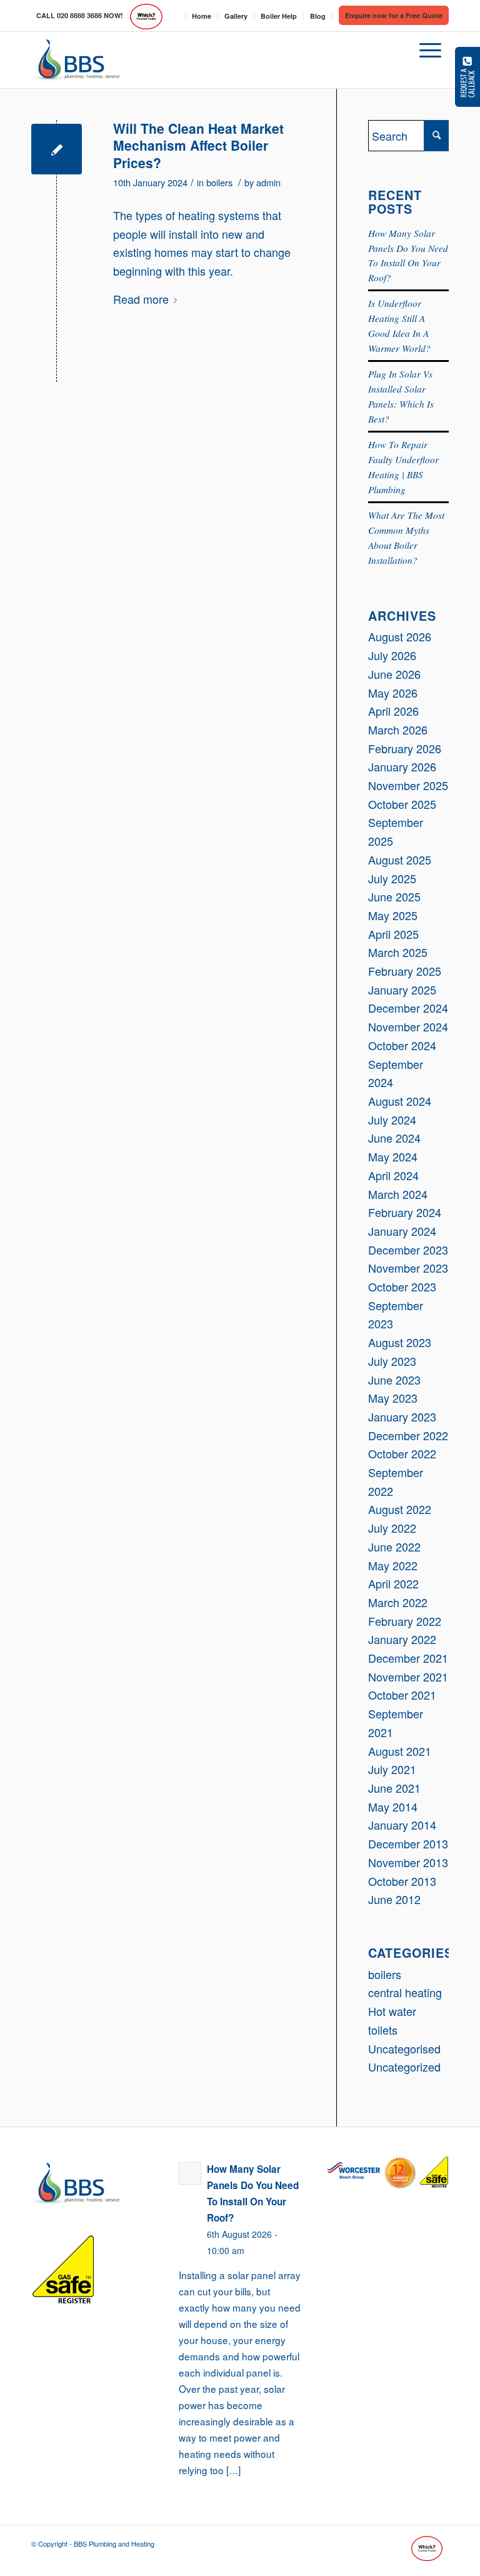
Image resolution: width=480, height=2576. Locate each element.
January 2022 (402, 1639)
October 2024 (402, 1045)
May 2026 (393, 693)
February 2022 (405, 1621)
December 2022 (408, 1435)
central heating (405, 1992)
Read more (141, 299)
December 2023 (408, 1250)
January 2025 (402, 990)
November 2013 (408, 1862)
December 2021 (408, 1658)
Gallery (236, 16)
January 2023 (402, 1416)
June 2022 (394, 1546)
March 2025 (398, 952)
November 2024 (408, 1026)
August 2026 (400, 636)
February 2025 (405, 971)
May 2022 (393, 1565)
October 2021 (402, 1695)
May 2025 (393, 915)
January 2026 (402, 766)
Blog (318, 16)
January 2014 (402, 1825)
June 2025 (394, 896)
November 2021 (408, 1676)
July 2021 (392, 1769)
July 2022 (392, 1528)
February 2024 (405, 1212)
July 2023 (392, 1361)
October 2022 (402, 1453)
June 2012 (394, 1899)
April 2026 (393, 711)
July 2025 (392, 878)
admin (268, 182)
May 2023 (393, 1398)
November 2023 (408, 1268)
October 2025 (402, 804)
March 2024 (398, 1194)
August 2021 (400, 1751)
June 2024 (394, 1138)
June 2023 (394, 1380)
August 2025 (400, 860)
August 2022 (400, 1509)
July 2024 (392, 1120)
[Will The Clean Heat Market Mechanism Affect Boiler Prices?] (57, 149)
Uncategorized (404, 2067)
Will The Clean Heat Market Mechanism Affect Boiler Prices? (198, 145)
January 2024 (402, 1231)
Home (202, 16)
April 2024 (393, 1175)
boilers (219, 182)
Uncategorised (404, 2048)
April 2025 (393, 934)
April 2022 (393, 1583)
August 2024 (400, 1101)
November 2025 (408, 785)
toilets (383, 2030)
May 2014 (393, 1807)
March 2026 (398, 729)
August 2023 (400, 1342)
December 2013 (408, 1843)
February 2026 (405, 748)
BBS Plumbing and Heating (114, 2543)
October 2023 (402, 1286)
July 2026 (392, 655)
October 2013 (402, 1881)
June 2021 (394, 1788)
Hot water (392, 2011)
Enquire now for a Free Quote (394, 15)
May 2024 (393, 1156)
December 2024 (408, 1008)
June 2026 (394, 674)
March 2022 (398, 1602)
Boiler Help (279, 16)
